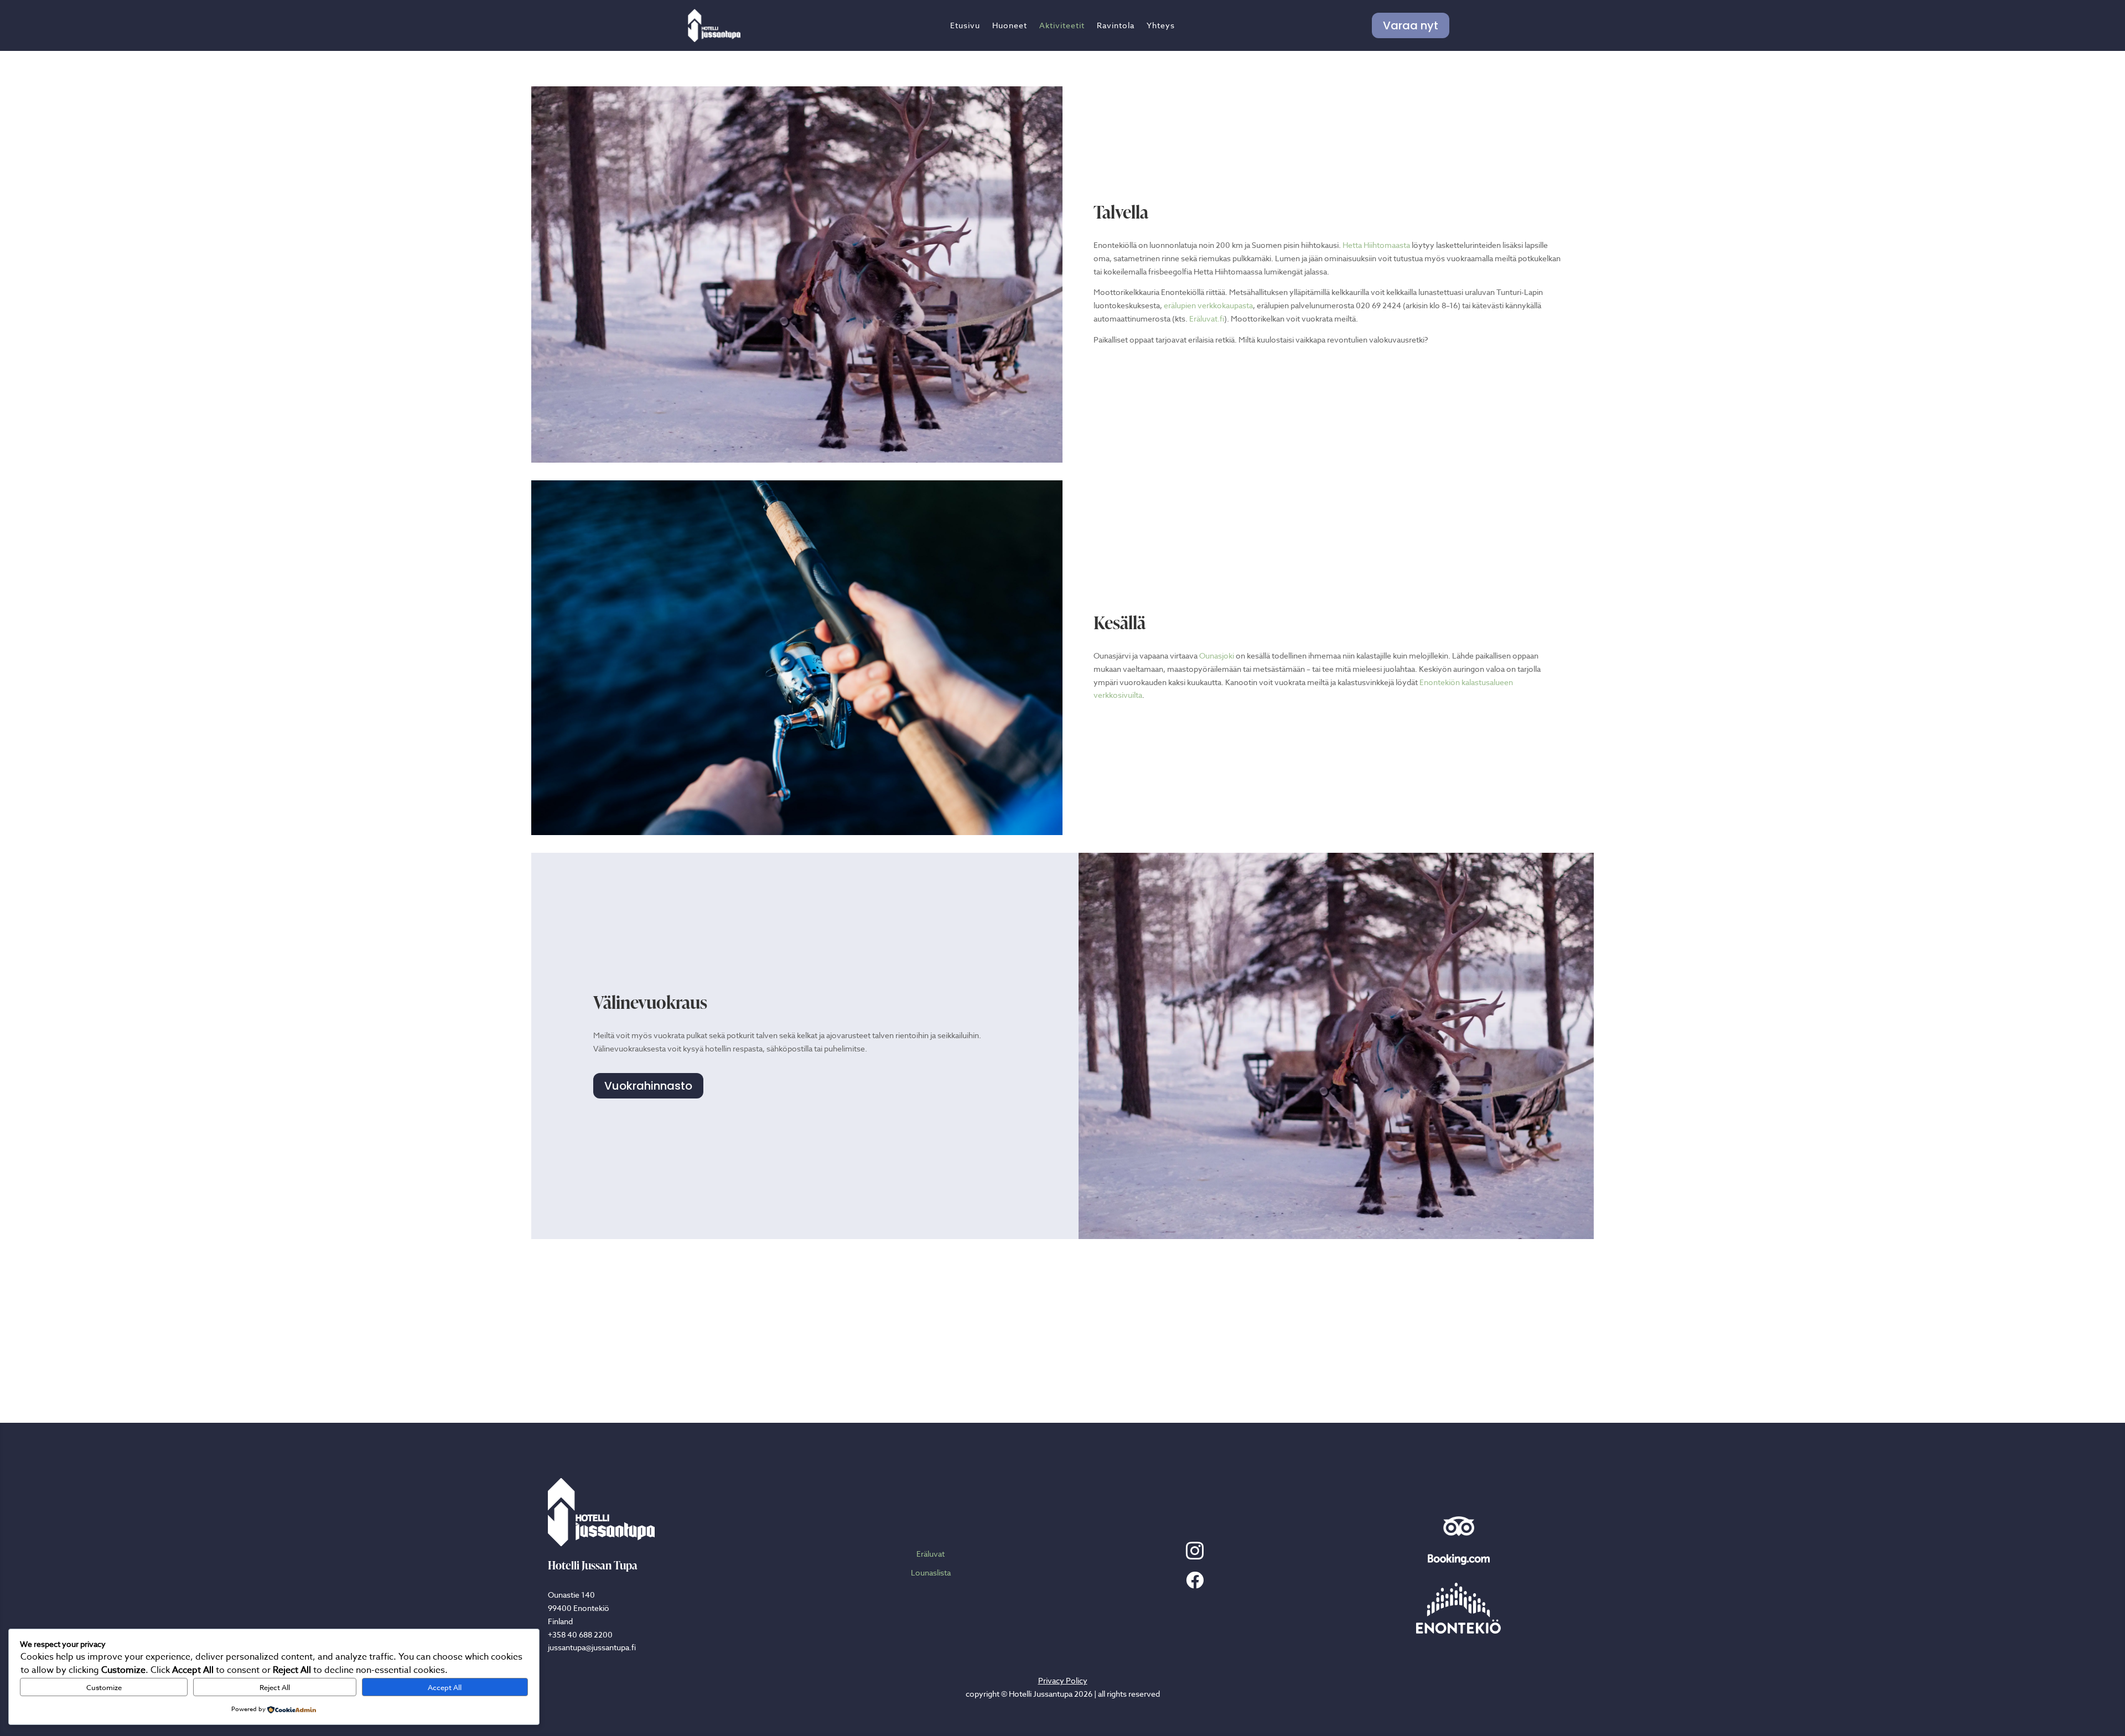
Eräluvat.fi (1207, 318)
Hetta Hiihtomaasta (1376, 245)
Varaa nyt (1411, 25)
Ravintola (1116, 26)
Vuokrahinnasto (648, 1086)
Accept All (445, 1687)
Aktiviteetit (1062, 26)
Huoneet (1010, 26)
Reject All (275, 1687)
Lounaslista (931, 1572)
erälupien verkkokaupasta (1208, 305)
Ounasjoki (1217, 655)
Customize (104, 1687)
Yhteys (1161, 26)
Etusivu (965, 26)
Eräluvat (931, 1554)
